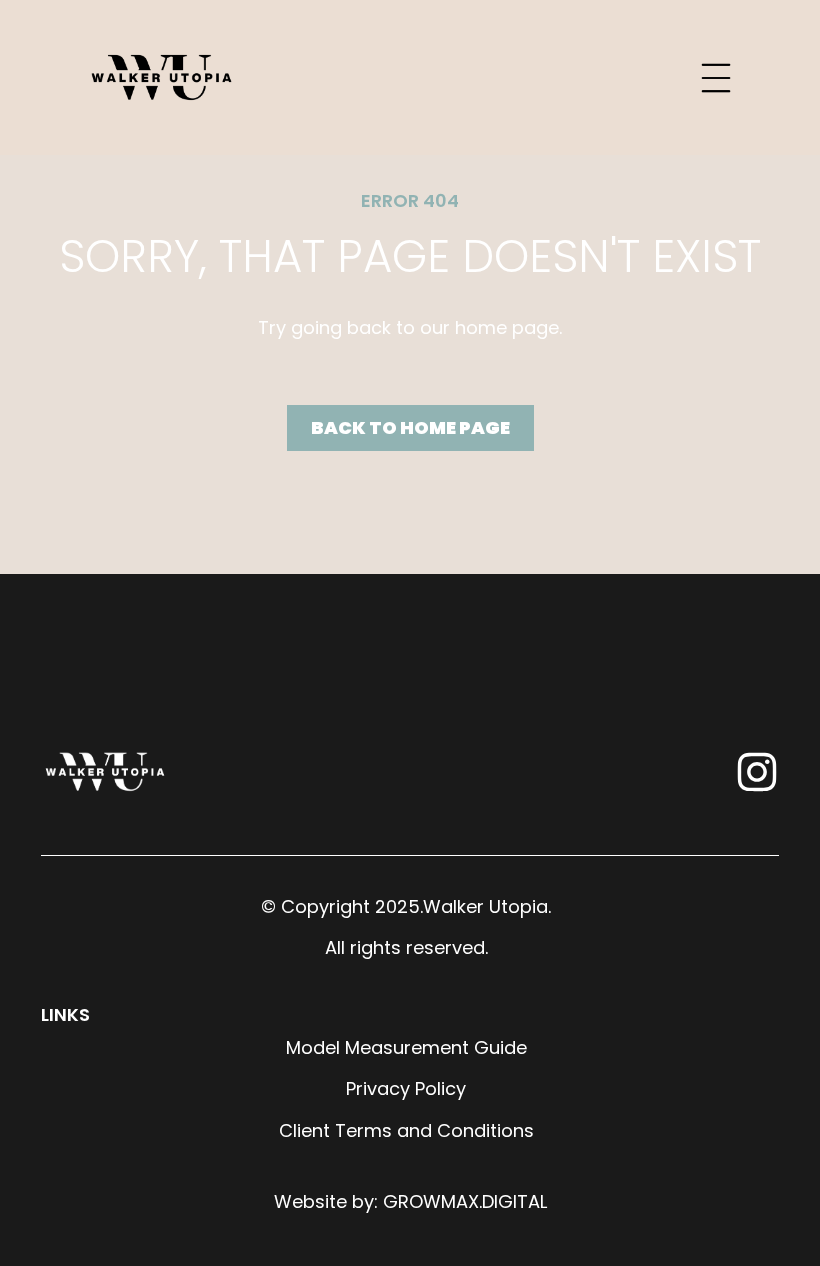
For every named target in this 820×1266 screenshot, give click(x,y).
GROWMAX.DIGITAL (465, 1201)
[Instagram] (757, 772)
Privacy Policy (406, 1088)
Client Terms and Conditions (406, 1130)
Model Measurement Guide (406, 1047)
